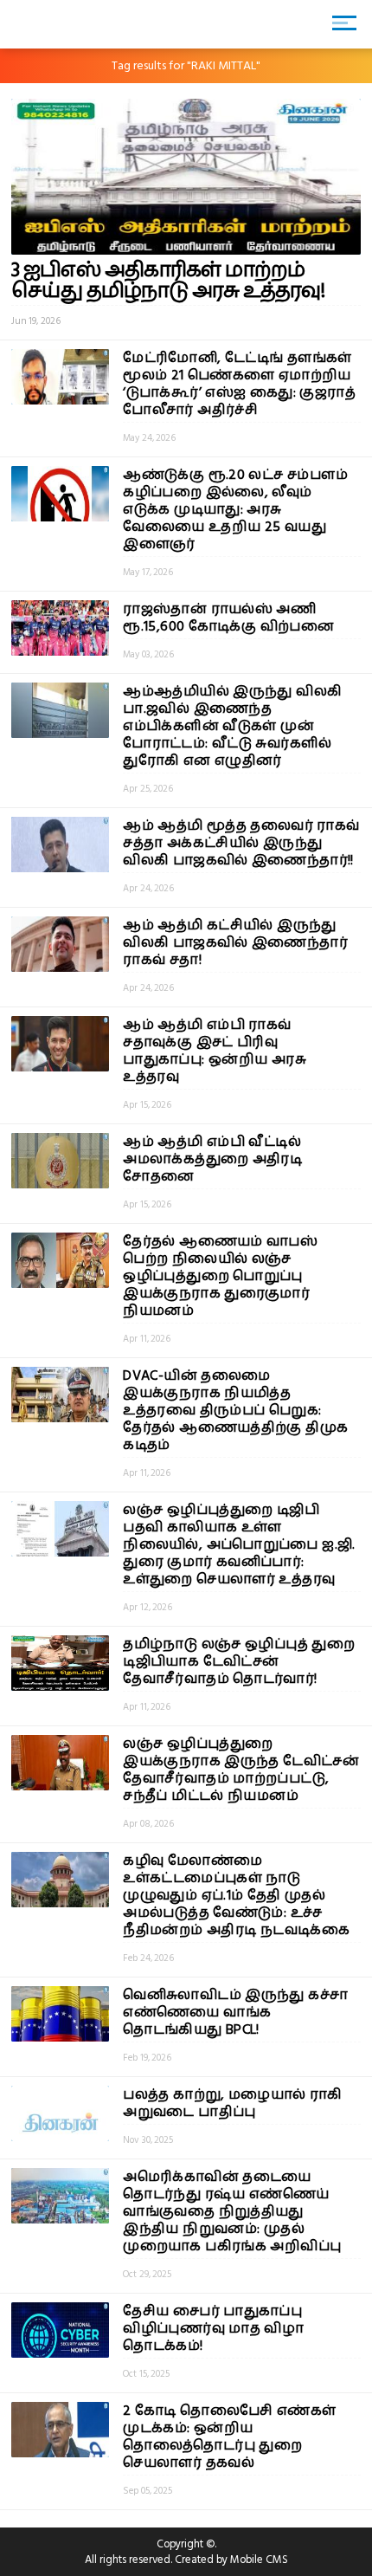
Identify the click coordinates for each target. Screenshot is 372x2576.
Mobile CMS (259, 2560)
